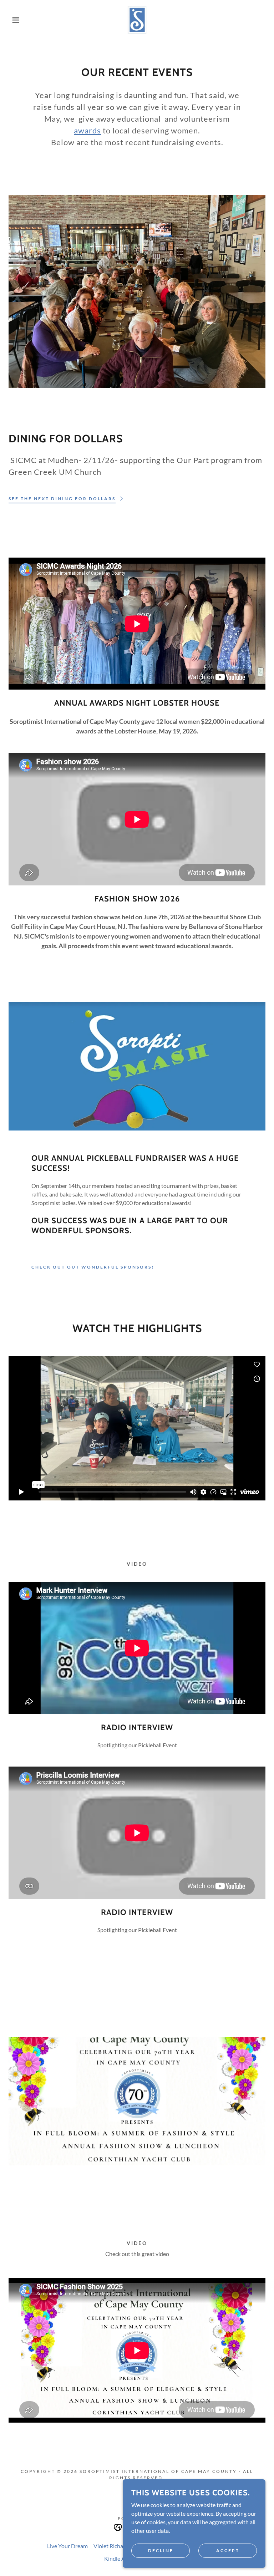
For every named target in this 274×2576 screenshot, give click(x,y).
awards (87, 130)
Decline (161, 2550)
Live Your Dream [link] (67, 2546)
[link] (137, 20)
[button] (14, 20)
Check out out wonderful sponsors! (93, 1267)
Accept (228, 2550)
